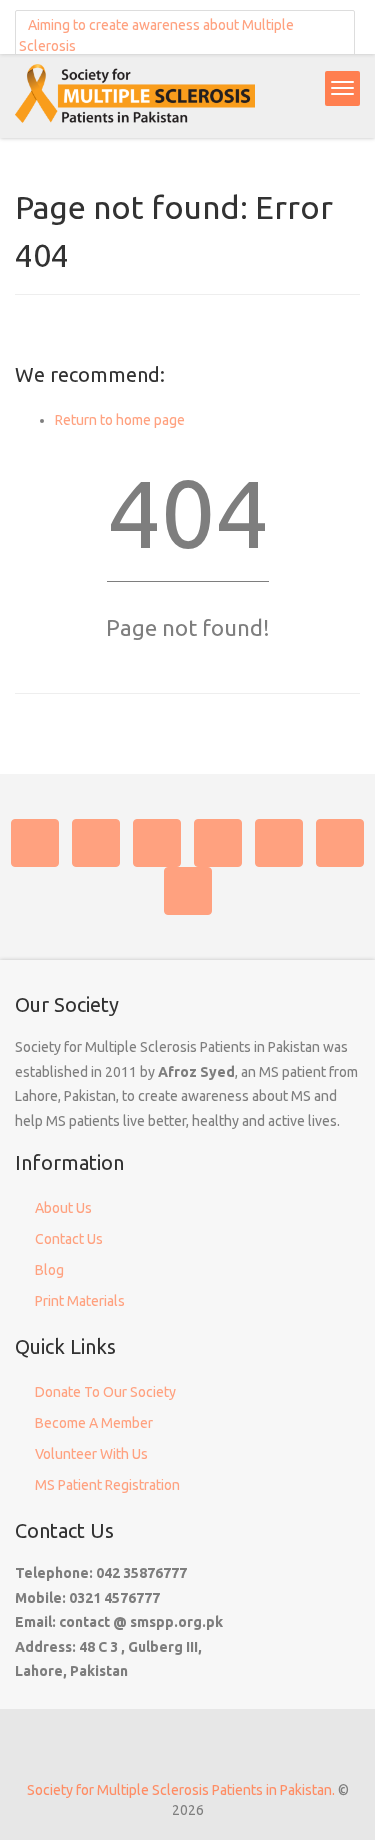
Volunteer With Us (91, 1454)
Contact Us (69, 1239)
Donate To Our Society (105, 1392)
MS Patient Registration (107, 1485)
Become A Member (94, 1423)
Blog (49, 1270)
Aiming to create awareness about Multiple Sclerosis (156, 35)
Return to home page (120, 420)
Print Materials (80, 1301)
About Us (63, 1208)
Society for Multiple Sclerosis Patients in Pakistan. (181, 1790)
